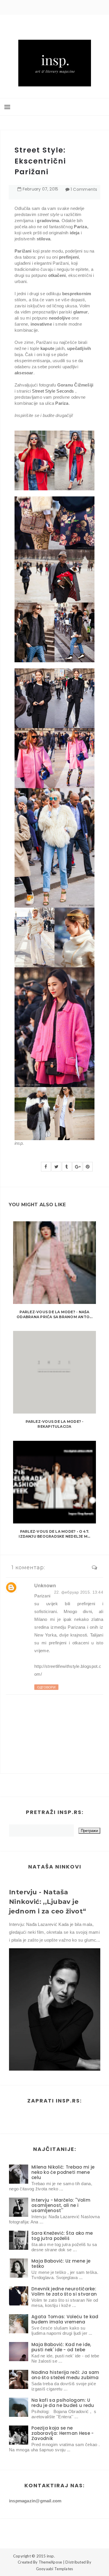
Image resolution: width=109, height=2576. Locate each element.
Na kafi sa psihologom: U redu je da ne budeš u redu (63, 2403)
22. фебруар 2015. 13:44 (79, 1592)
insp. (51, 2556)
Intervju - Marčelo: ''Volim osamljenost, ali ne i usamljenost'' (61, 2205)
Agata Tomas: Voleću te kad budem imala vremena (65, 2319)
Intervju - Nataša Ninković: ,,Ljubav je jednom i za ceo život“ (48, 1902)
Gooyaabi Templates (55, 2569)
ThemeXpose (50, 2562)
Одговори (46, 1687)
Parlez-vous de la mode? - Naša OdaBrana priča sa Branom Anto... (54, 1314)
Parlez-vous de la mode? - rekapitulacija (55, 1424)
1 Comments (84, 189)
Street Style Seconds (53, 391)
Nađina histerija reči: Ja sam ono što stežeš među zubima (65, 2375)
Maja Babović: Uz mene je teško (61, 2264)
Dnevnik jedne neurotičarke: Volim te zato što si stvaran (64, 2291)
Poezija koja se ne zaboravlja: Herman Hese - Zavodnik (63, 2433)
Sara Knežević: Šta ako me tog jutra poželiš (62, 2236)
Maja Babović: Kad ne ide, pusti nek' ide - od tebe (61, 2347)
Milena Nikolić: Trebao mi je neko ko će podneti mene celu (63, 2172)
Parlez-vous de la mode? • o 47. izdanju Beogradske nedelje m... (54, 1534)
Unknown (45, 1586)
